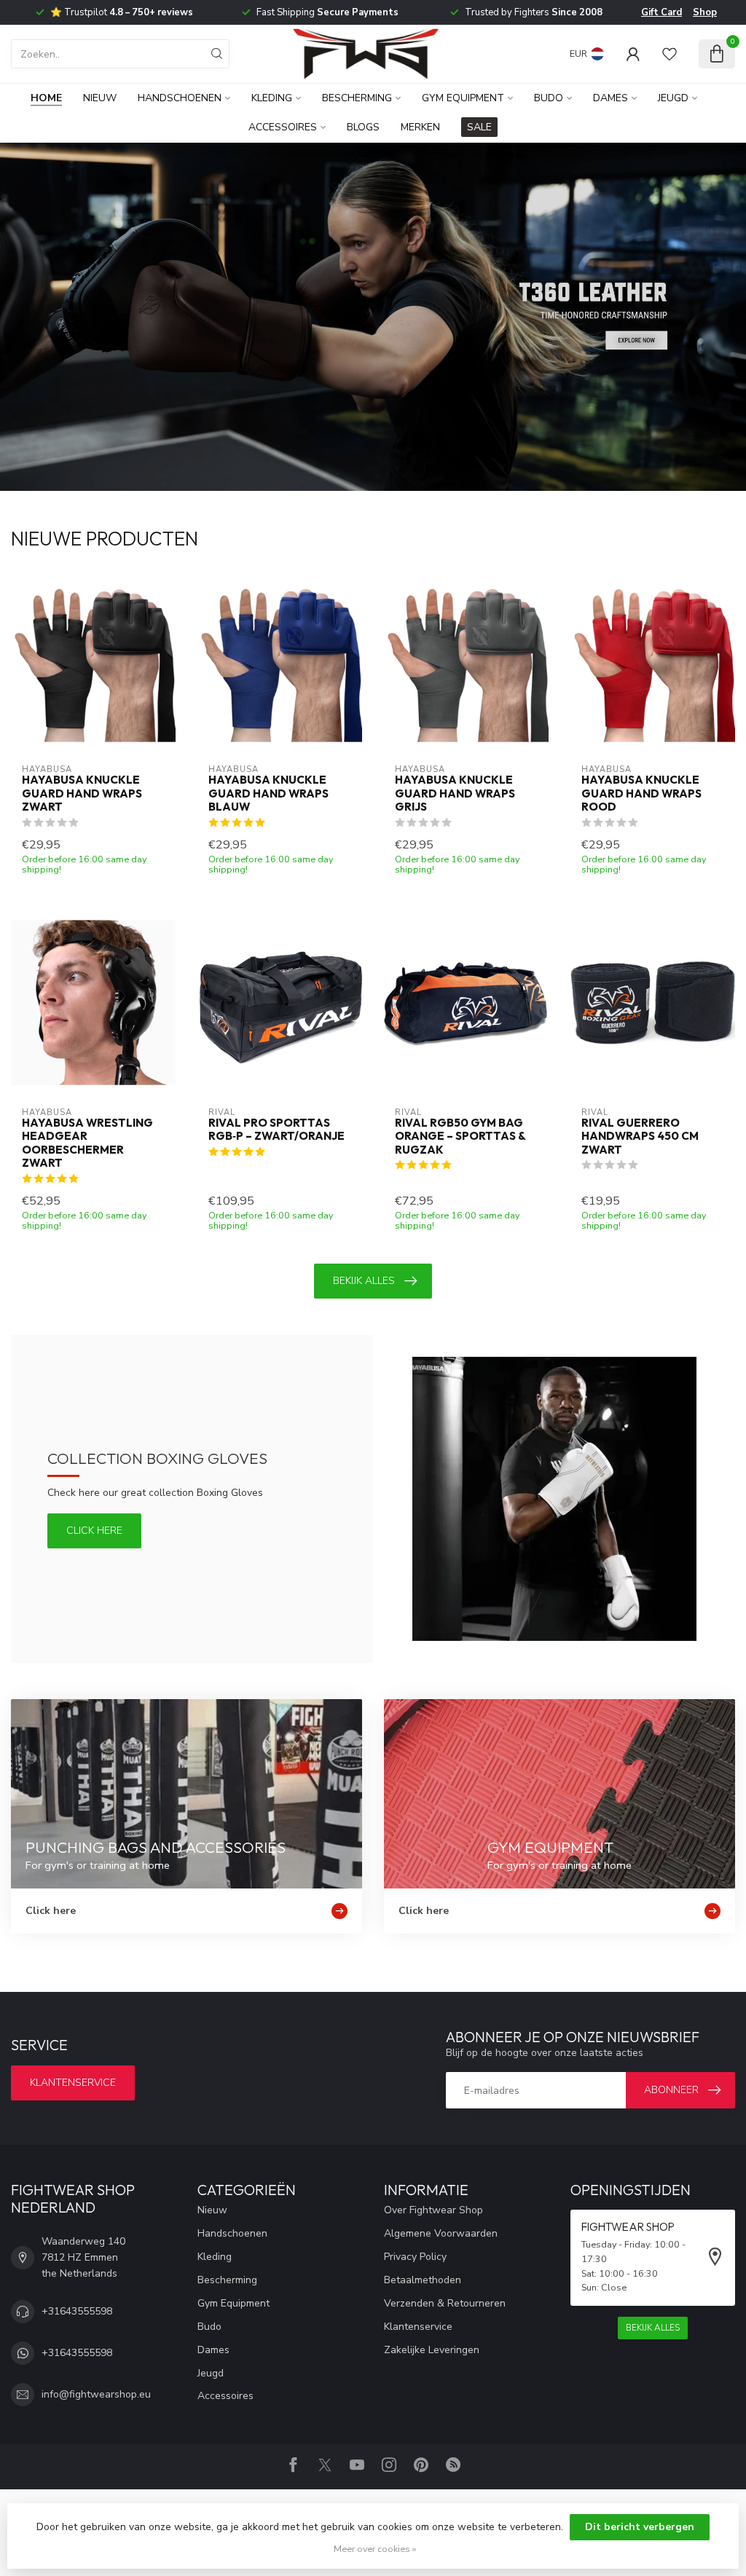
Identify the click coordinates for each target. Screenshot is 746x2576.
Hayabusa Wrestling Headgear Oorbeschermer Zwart (87, 1143)
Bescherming (357, 98)
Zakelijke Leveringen (432, 2350)
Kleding (272, 98)
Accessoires (283, 127)
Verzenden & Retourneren (445, 2303)
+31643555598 (77, 2311)
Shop (705, 12)
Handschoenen (180, 98)
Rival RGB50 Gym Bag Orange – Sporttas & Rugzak (460, 1137)
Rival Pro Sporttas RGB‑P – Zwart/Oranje (276, 1130)
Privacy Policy (415, 2257)
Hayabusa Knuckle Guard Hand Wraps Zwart (82, 793)
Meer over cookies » (375, 2549)
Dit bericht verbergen (640, 2527)
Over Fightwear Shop (433, 2210)
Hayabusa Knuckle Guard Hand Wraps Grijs (455, 793)
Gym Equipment (463, 98)
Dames (610, 98)
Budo (549, 98)
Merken (420, 127)
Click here (94, 1531)
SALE (479, 127)
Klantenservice (73, 2083)
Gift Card (661, 12)
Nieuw (100, 98)
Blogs (363, 127)
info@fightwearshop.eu (96, 2394)
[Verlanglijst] (670, 54)
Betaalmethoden (423, 2280)
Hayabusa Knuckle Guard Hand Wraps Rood (641, 793)
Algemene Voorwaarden (441, 2233)
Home (46, 98)
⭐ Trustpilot (122, 12)
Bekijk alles (364, 1281)
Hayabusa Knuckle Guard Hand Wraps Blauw (268, 793)
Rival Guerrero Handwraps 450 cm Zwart (640, 1137)
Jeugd (673, 98)
